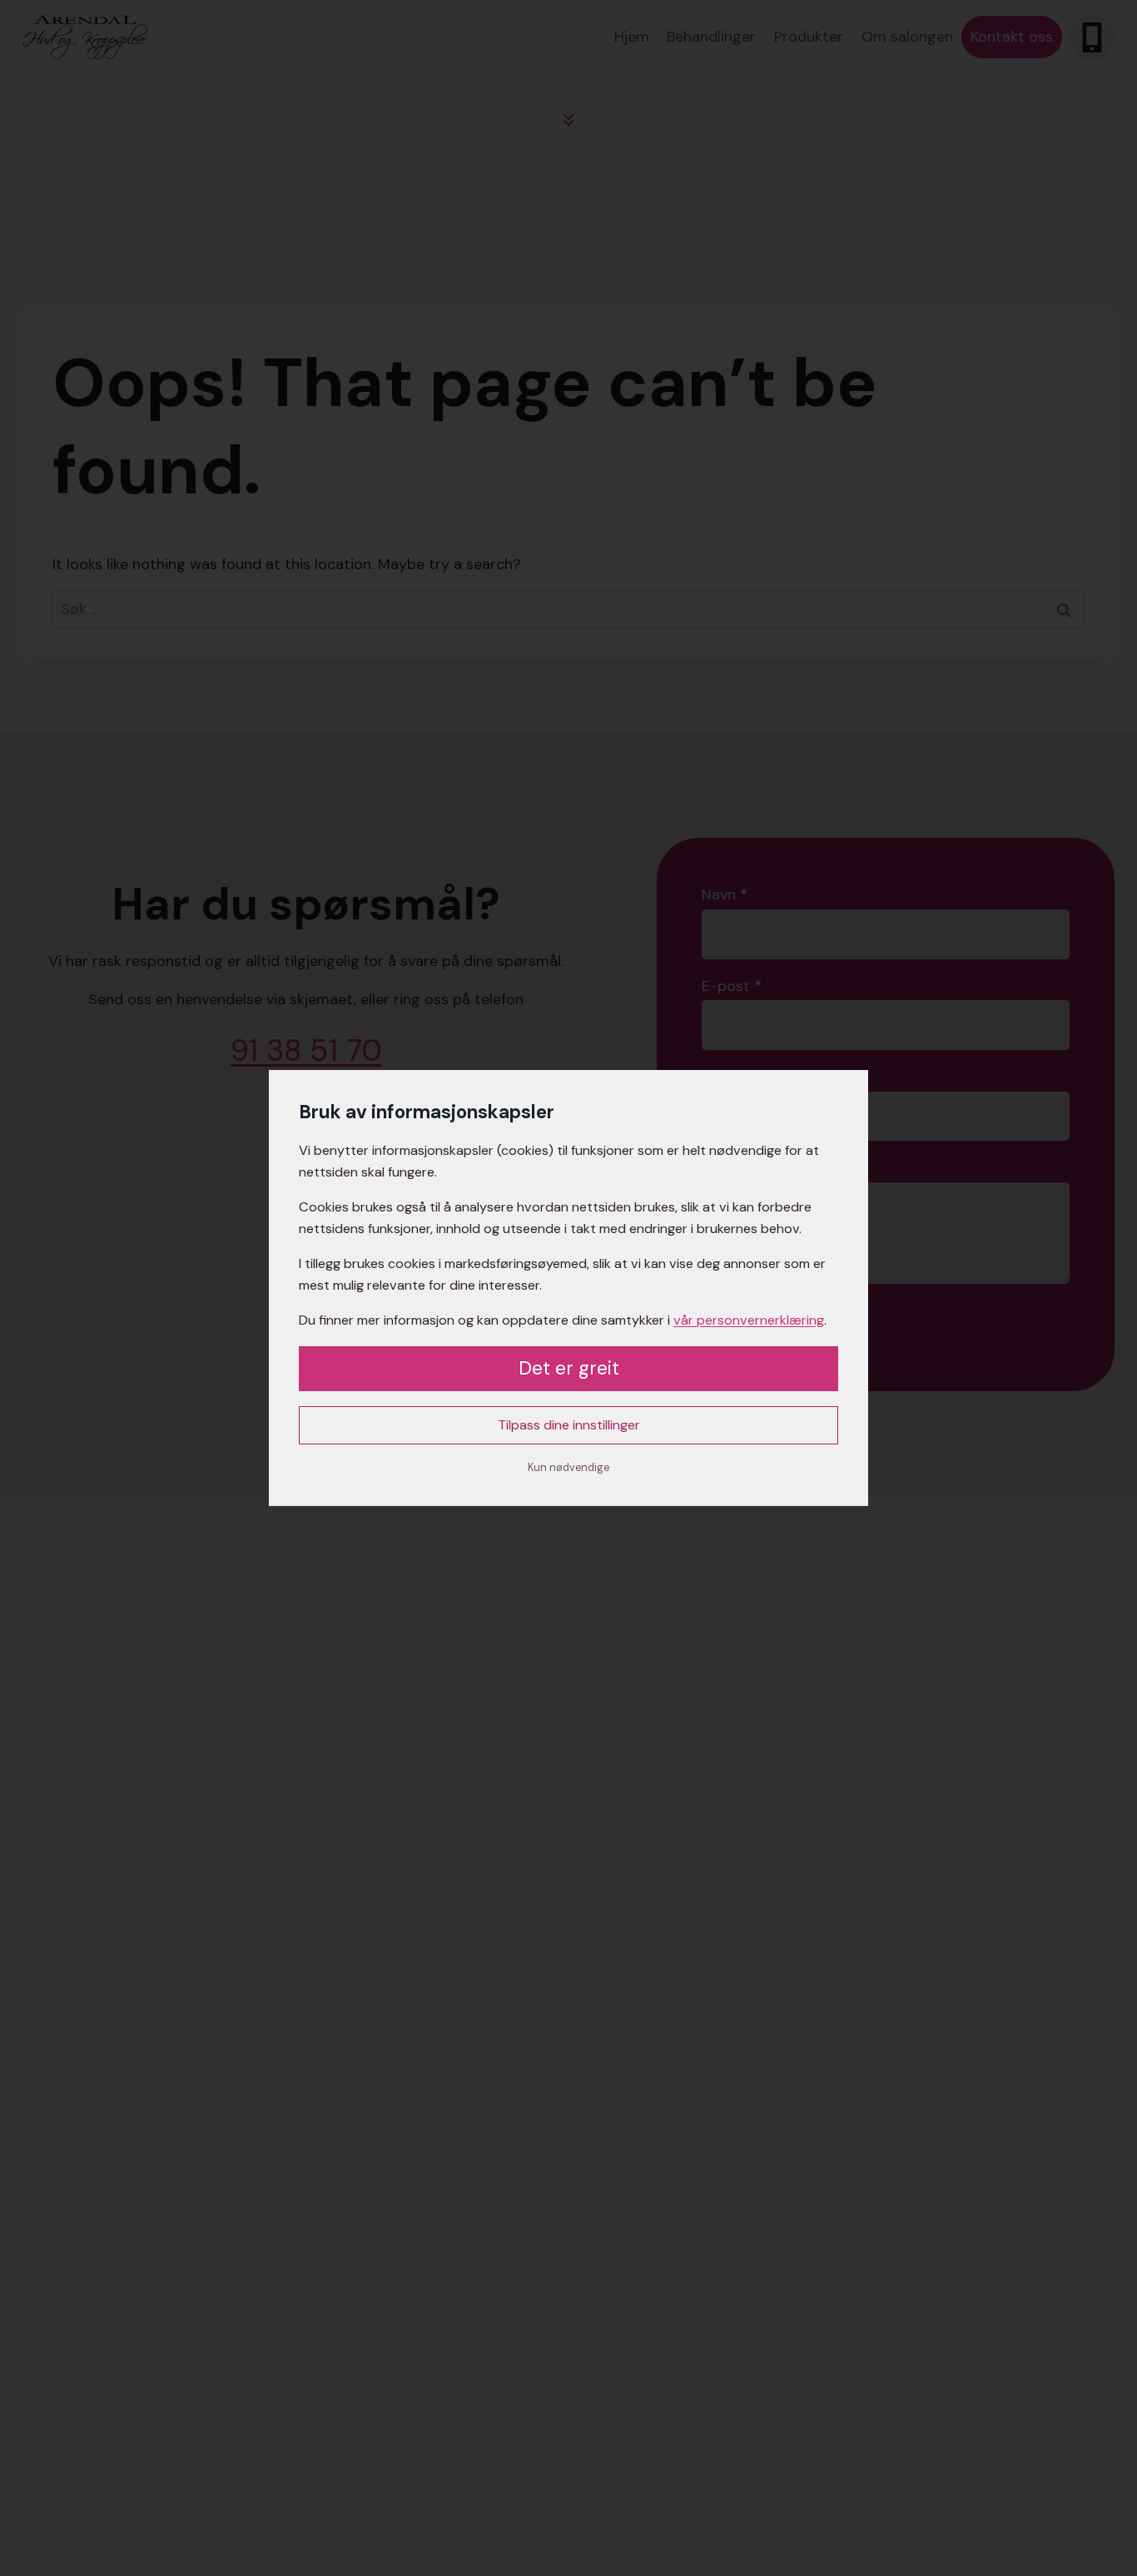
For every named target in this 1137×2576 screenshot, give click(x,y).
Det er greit (569, 1368)
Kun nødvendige (568, 1468)
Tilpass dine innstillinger (569, 1425)
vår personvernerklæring (749, 1320)
